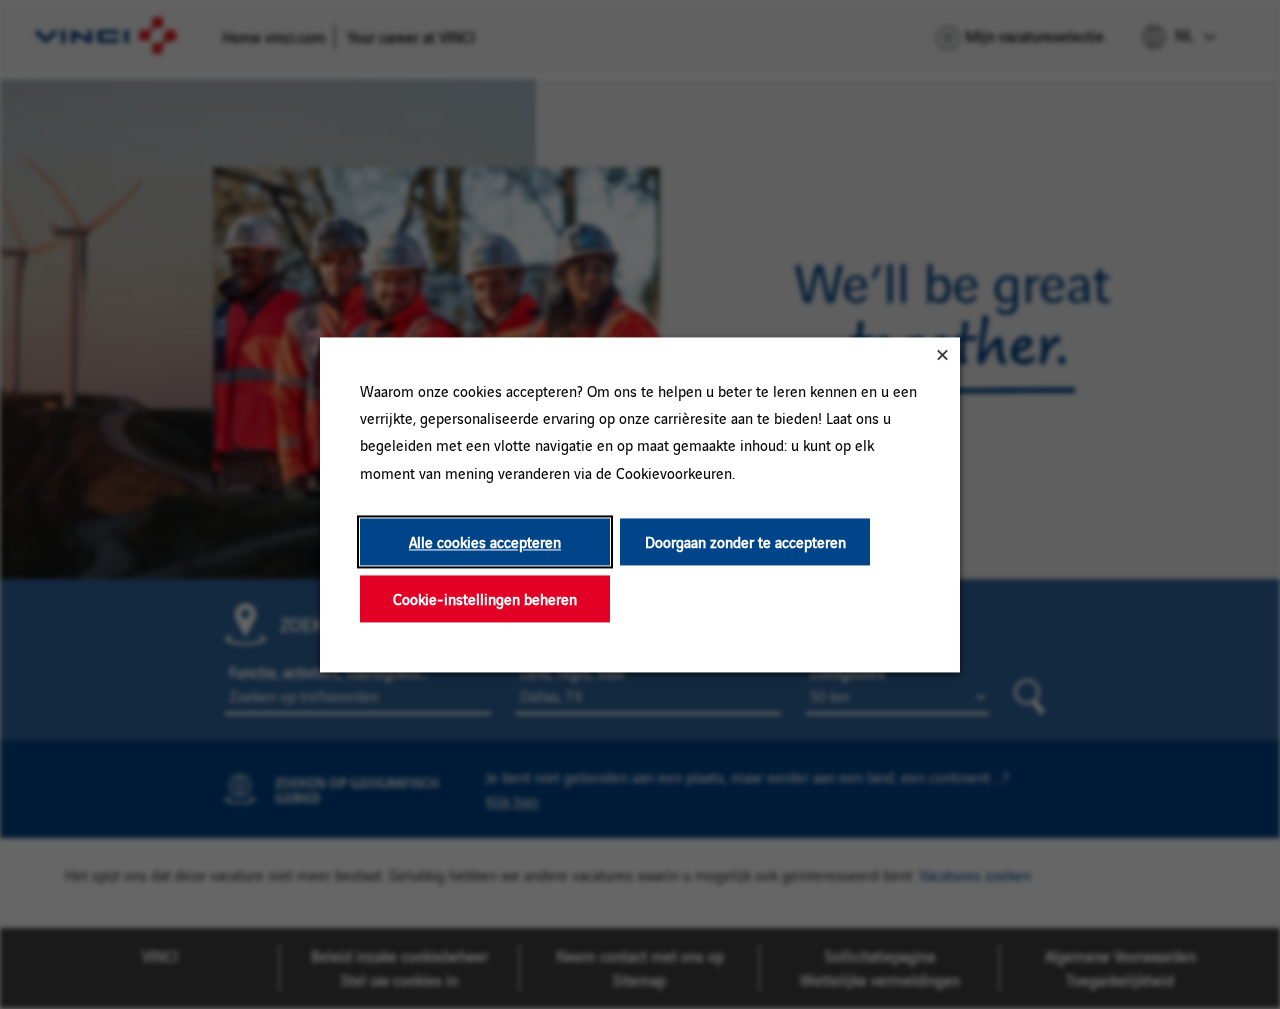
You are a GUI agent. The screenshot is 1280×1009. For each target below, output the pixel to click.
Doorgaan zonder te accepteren (745, 541)
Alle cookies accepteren (485, 541)
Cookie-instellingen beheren (485, 598)
